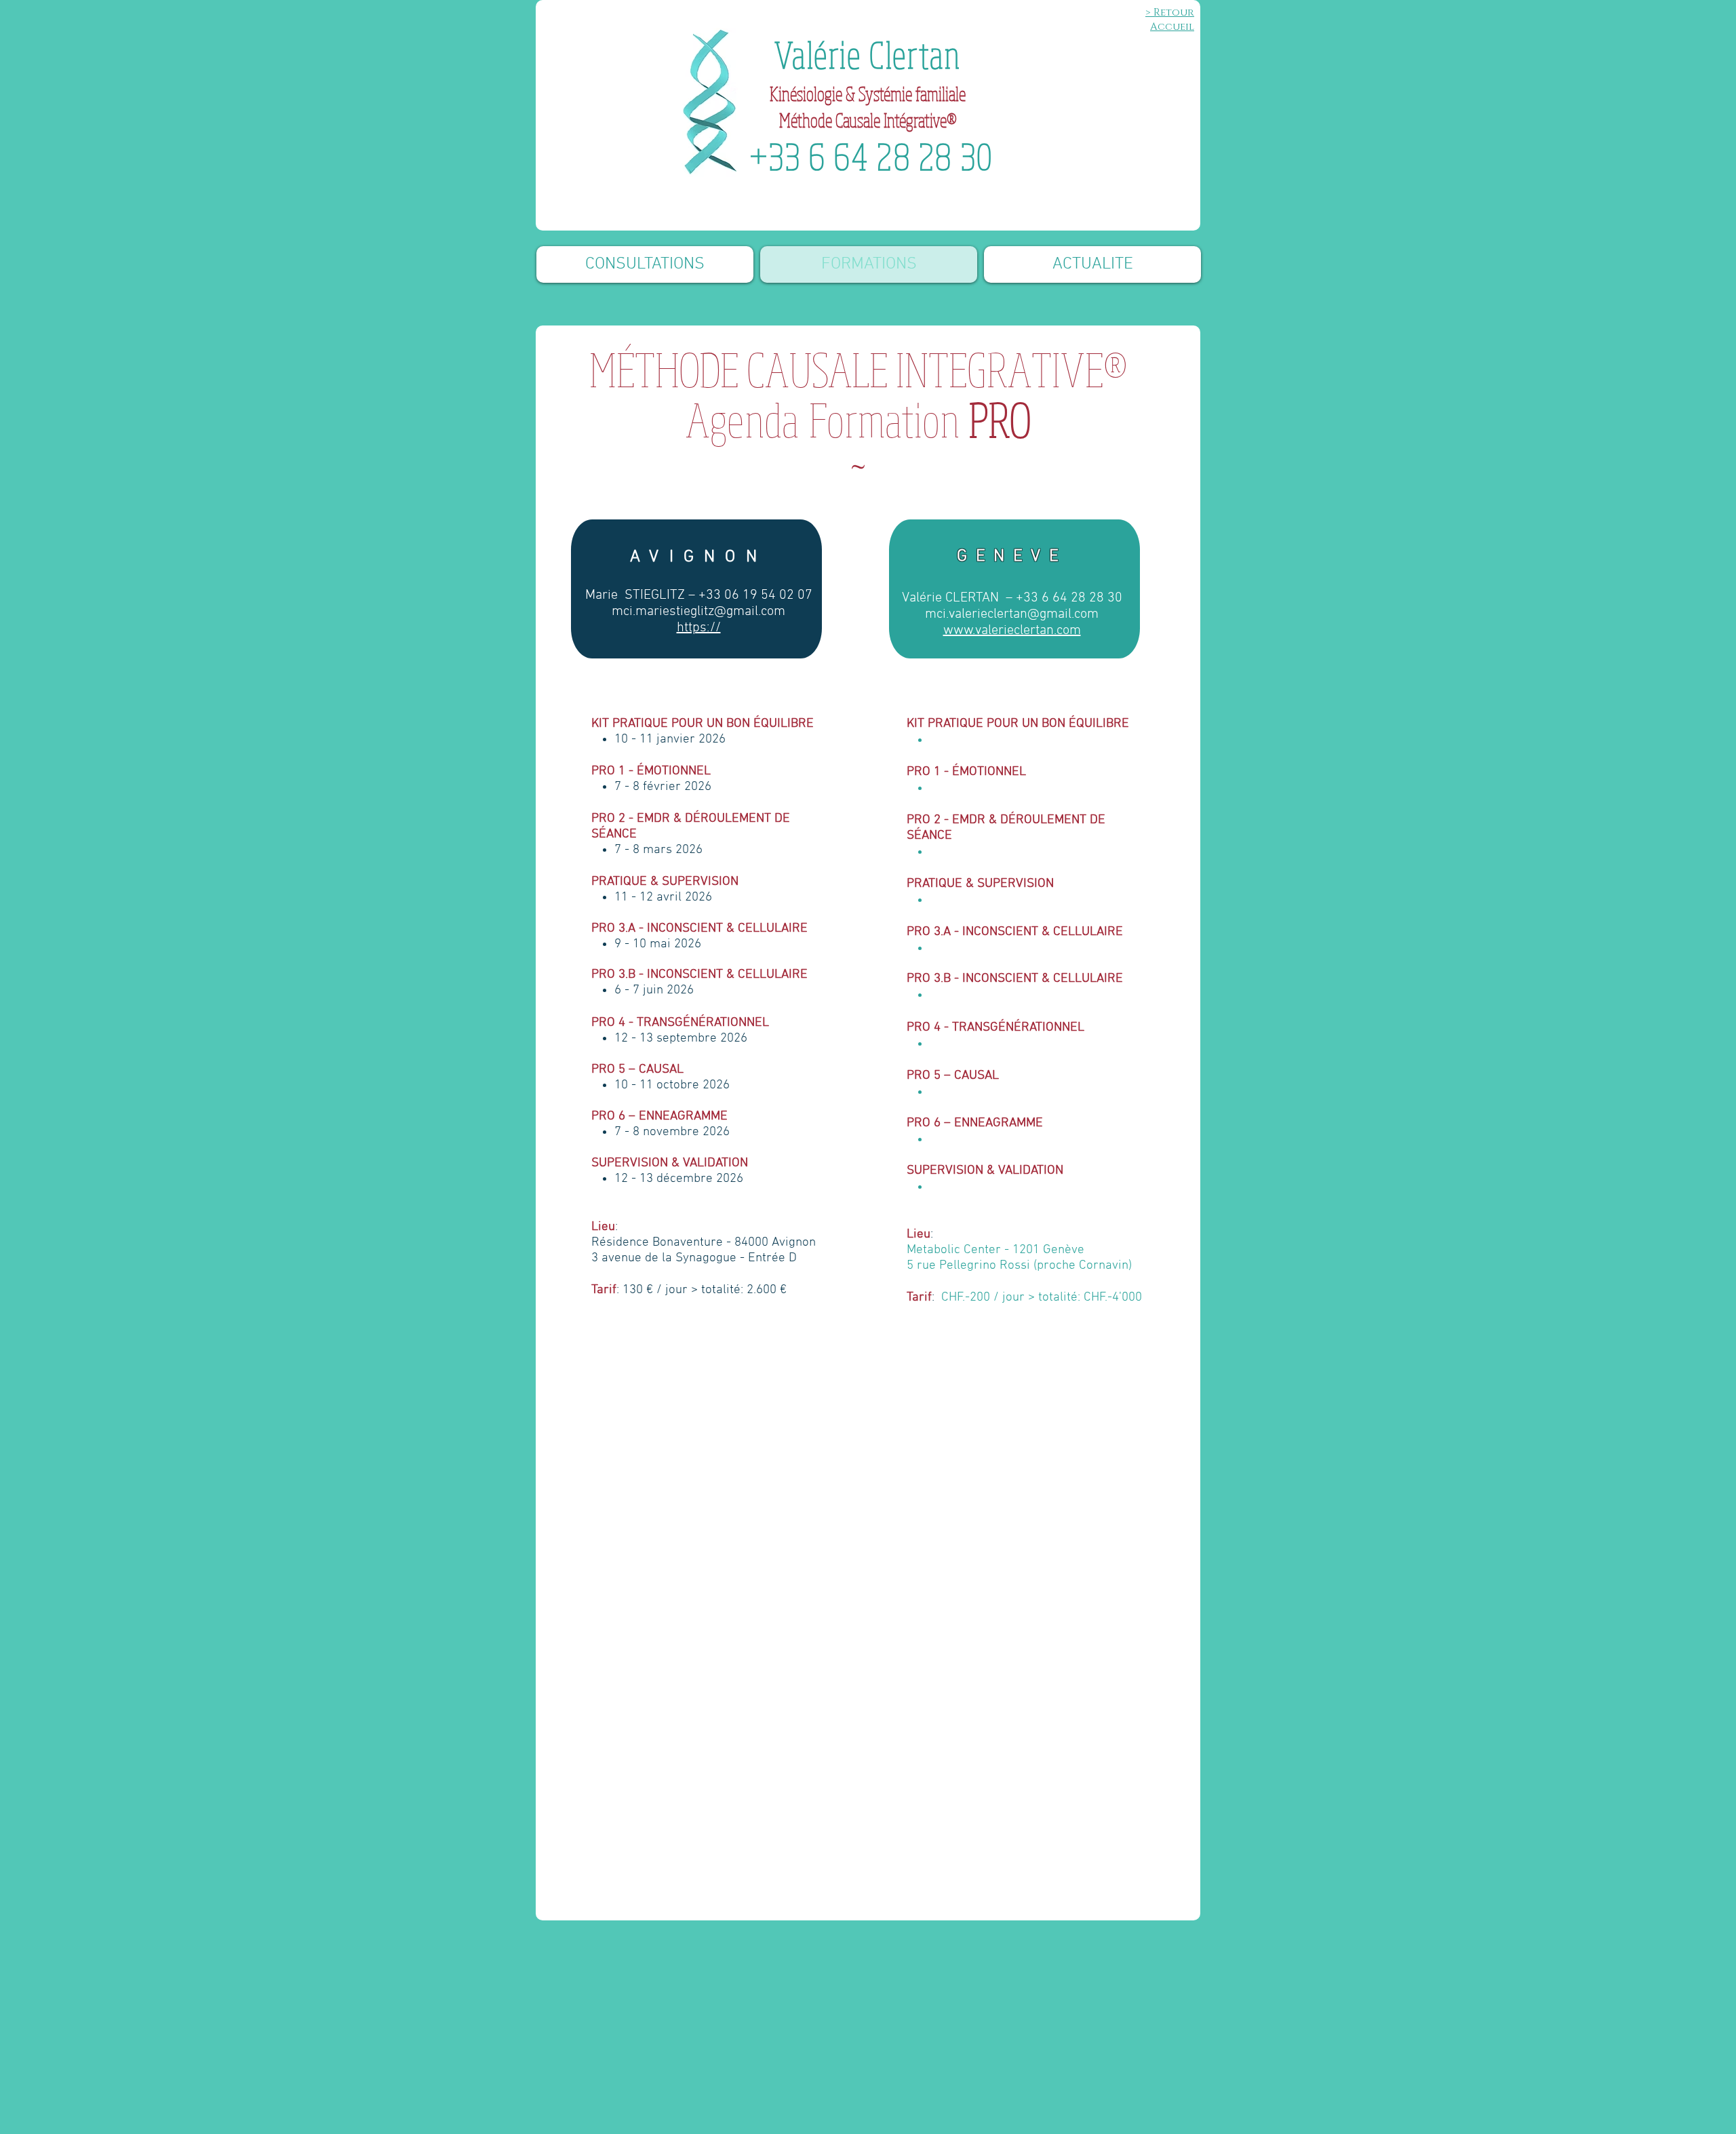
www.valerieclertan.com (1012, 631)
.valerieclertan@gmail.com (1022, 614)
